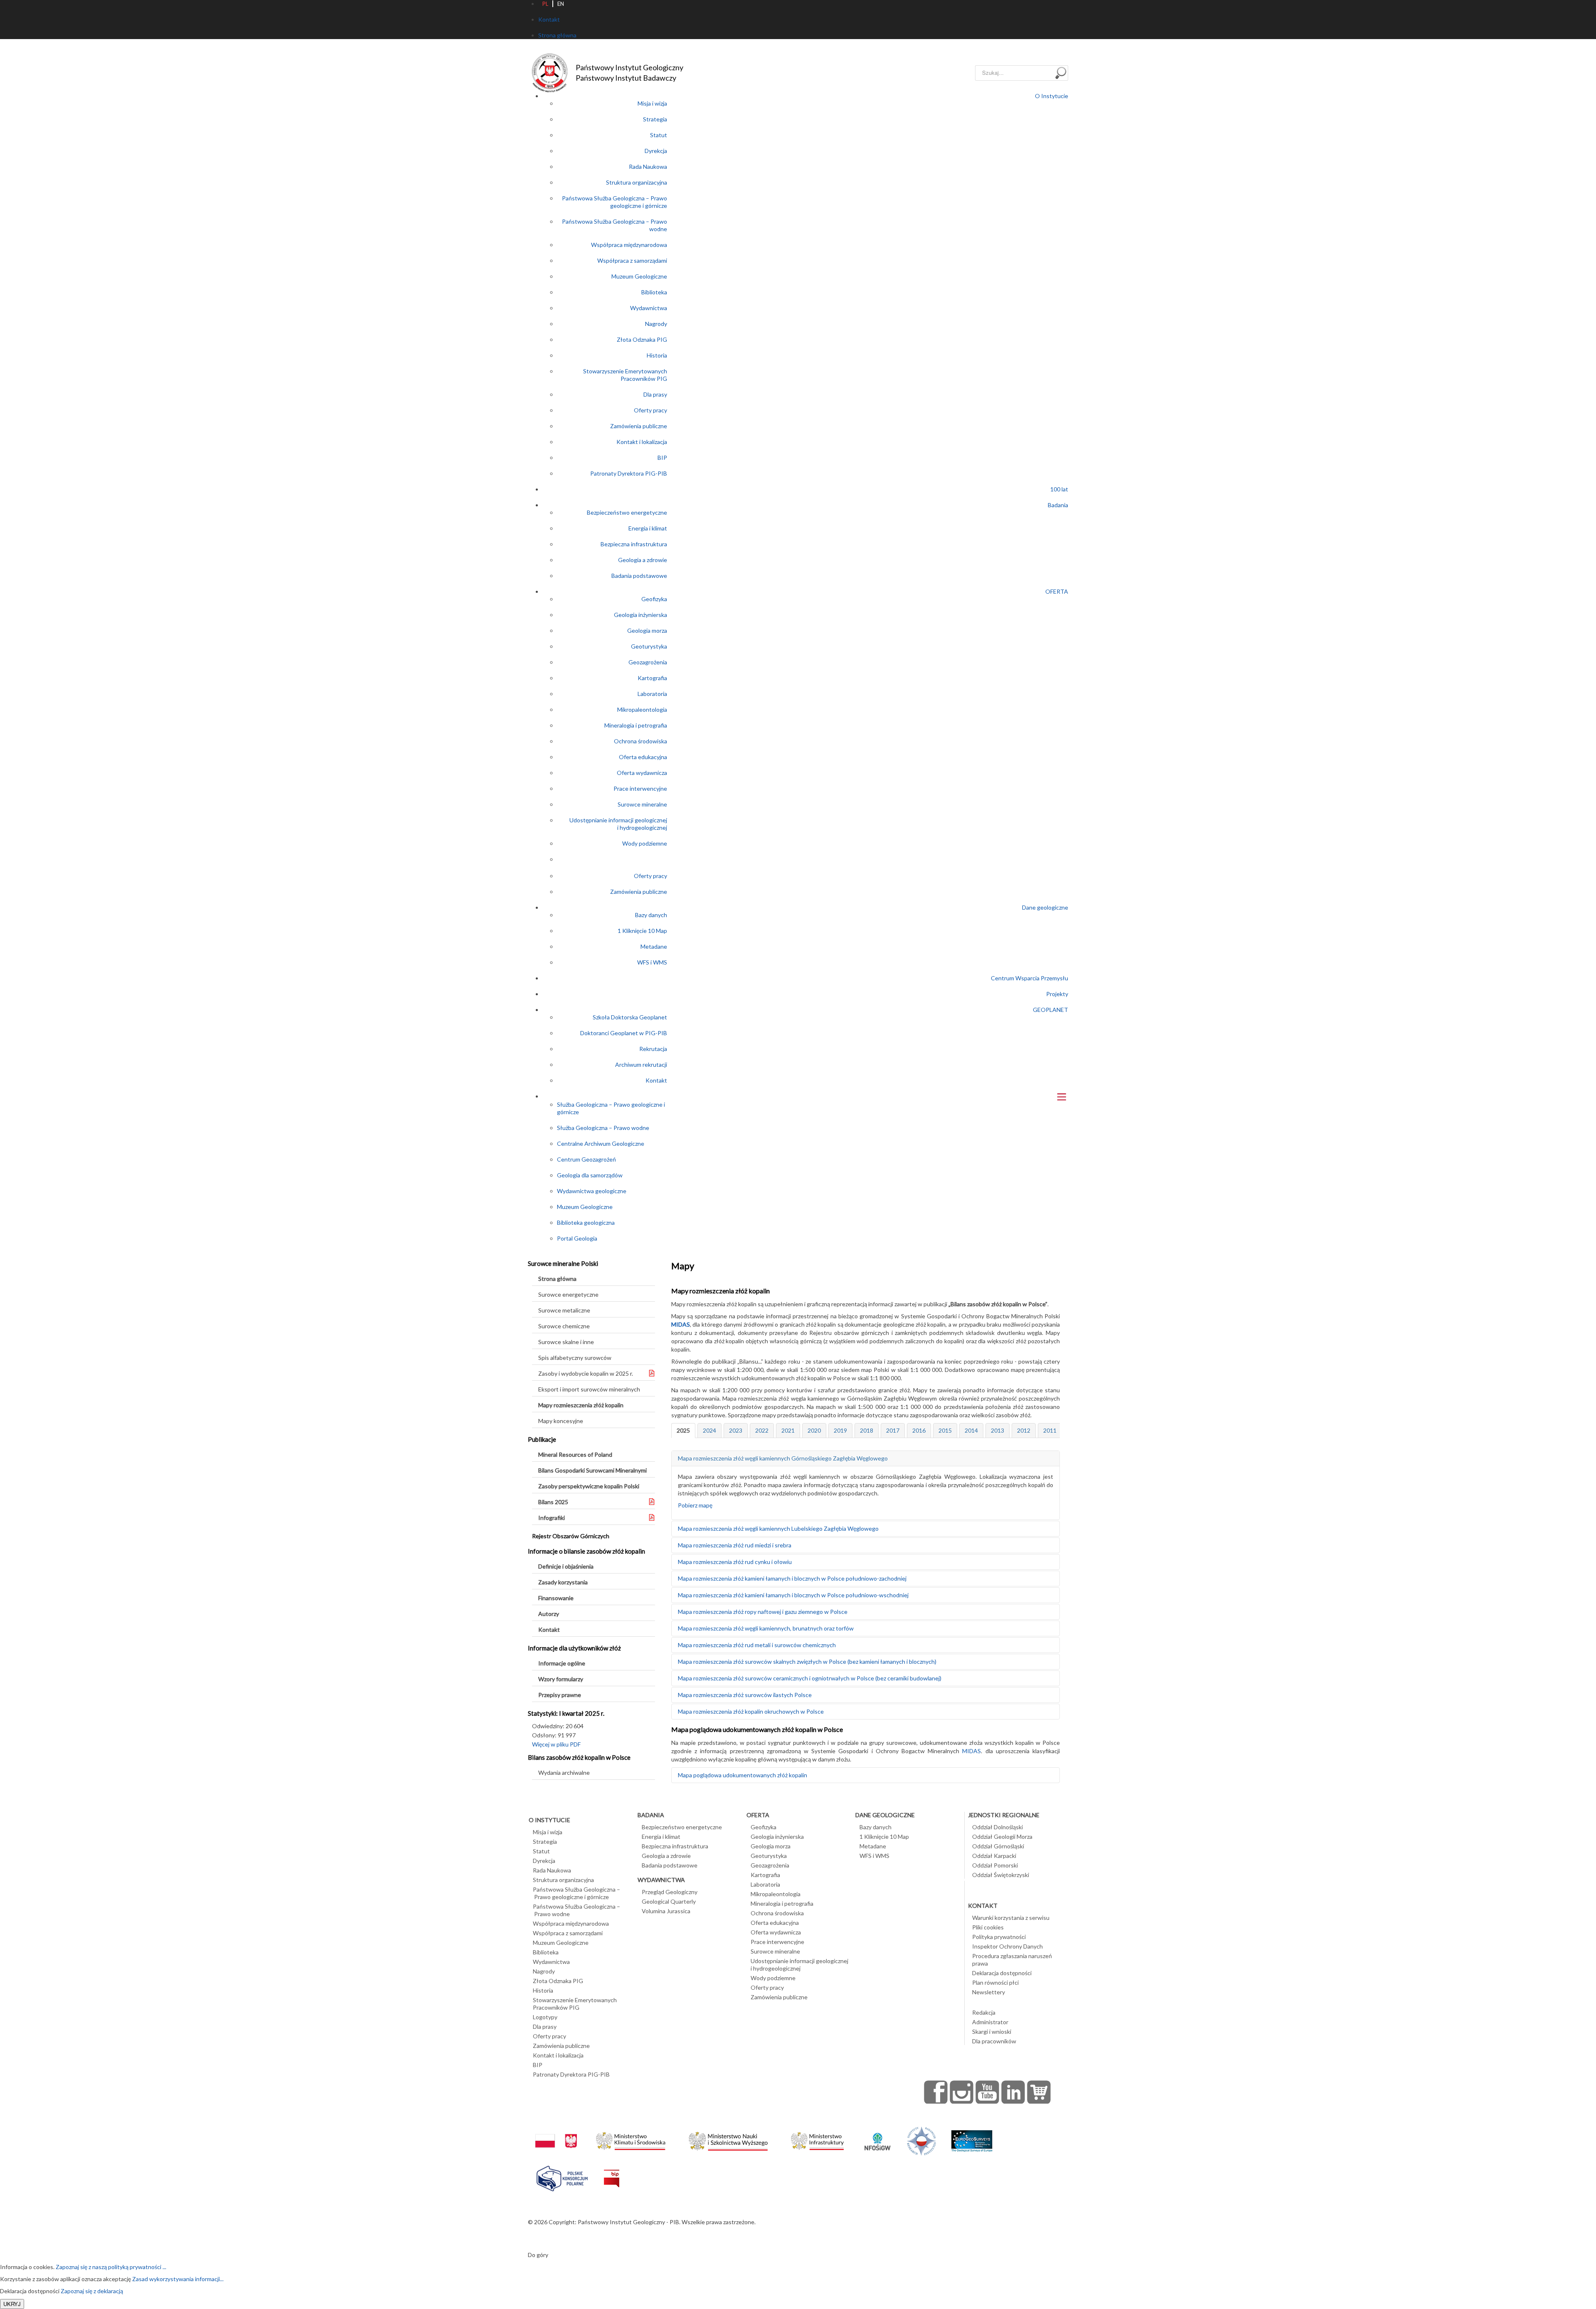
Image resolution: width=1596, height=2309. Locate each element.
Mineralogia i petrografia (636, 725)
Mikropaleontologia (642, 709)
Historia (657, 355)
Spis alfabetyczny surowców (575, 1358)
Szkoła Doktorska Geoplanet (630, 1017)
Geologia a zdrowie (643, 560)
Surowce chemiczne (564, 1326)
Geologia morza (647, 630)
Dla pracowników (994, 2041)
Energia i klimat (648, 528)
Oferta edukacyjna (643, 757)
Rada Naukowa (648, 167)
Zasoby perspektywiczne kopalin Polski (589, 1486)
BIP (662, 458)
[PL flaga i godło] (556, 2133)
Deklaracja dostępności (1002, 1973)
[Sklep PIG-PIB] (1039, 2092)
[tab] (683, 1431)
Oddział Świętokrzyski (1001, 1875)
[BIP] (612, 2172)
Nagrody (656, 324)
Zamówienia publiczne (639, 426)
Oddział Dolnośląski (997, 1827)
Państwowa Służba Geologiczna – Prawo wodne (576, 1910)
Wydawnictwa (649, 308)
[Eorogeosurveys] (972, 2137)
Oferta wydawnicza (642, 773)
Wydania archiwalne (564, 1772)
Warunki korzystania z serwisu (1011, 1918)
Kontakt (656, 1080)
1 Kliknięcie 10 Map (642, 931)
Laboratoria (652, 694)
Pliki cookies (988, 1927)
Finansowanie (556, 1598)
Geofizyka (654, 599)
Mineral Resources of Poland (575, 1454)
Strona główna (557, 1279)
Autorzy (549, 1614)
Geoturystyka (649, 646)
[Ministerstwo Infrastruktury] (817, 2139)
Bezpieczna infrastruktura (634, 544)
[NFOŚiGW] (877, 2136)
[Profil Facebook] (936, 2092)
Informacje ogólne (562, 1663)
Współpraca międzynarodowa (629, 245)
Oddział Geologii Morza (1002, 1837)
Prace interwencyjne (640, 788)
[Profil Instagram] (962, 2092)
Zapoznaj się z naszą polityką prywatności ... (111, 2267)
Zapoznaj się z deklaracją (92, 2291)
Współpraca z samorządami (632, 260)
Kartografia (652, 678)
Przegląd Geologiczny (670, 1892)
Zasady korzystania (563, 1582)
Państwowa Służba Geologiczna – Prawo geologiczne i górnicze (615, 202)
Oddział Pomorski (995, 1865)
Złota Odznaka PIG (642, 339)
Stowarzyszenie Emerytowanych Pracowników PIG (625, 375)
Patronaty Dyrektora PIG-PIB (629, 473)
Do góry (538, 2255)
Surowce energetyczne (568, 1294)
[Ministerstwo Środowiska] (631, 2139)
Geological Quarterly (669, 1901)
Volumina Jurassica (666, 1911)
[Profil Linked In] (1013, 2092)
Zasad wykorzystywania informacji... (178, 2279)
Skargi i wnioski (992, 2031)
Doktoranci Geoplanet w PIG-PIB (624, 1033)
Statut (659, 135)
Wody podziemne (645, 843)
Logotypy (545, 2017)
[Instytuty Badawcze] (921, 2140)
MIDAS (681, 1324)
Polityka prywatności (999, 1937)
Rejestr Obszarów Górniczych (571, 1536)
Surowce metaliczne (564, 1310)
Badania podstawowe (639, 576)
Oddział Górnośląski (998, 1846)
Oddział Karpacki (994, 1856)
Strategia (655, 119)
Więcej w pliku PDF (556, 1744)
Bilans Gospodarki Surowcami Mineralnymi (592, 1470)
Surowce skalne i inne (566, 1342)
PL (545, 4)
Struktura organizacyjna (637, 182)
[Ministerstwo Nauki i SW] (728, 2140)
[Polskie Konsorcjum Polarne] (562, 2177)
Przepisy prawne (560, 1695)
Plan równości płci (995, 1982)
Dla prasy (655, 394)
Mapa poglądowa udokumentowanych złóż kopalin (743, 1775)
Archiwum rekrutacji (641, 1064)
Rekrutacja (653, 1049)
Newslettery (989, 1992)
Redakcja (984, 2012)
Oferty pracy (650, 410)
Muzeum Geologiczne (639, 276)
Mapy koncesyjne (561, 1421)
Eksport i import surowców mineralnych (589, 1389)
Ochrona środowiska (640, 741)
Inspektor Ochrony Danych (1007, 1946)
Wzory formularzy (561, 1679)
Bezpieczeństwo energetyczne (627, 512)
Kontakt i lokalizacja (642, 442)
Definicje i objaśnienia (566, 1566)
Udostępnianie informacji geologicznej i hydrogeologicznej (618, 824)
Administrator (990, 2022)
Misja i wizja (652, 103)
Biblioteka (654, 292)
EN (561, 4)
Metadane (654, 946)
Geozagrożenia (648, 662)
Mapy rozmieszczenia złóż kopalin (581, 1405)
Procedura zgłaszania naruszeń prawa (1012, 1960)
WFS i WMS (652, 962)
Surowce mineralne (642, 804)
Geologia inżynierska (640, 615)
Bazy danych (651, 915)
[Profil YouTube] (988, 2092)
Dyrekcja (656, 151)
